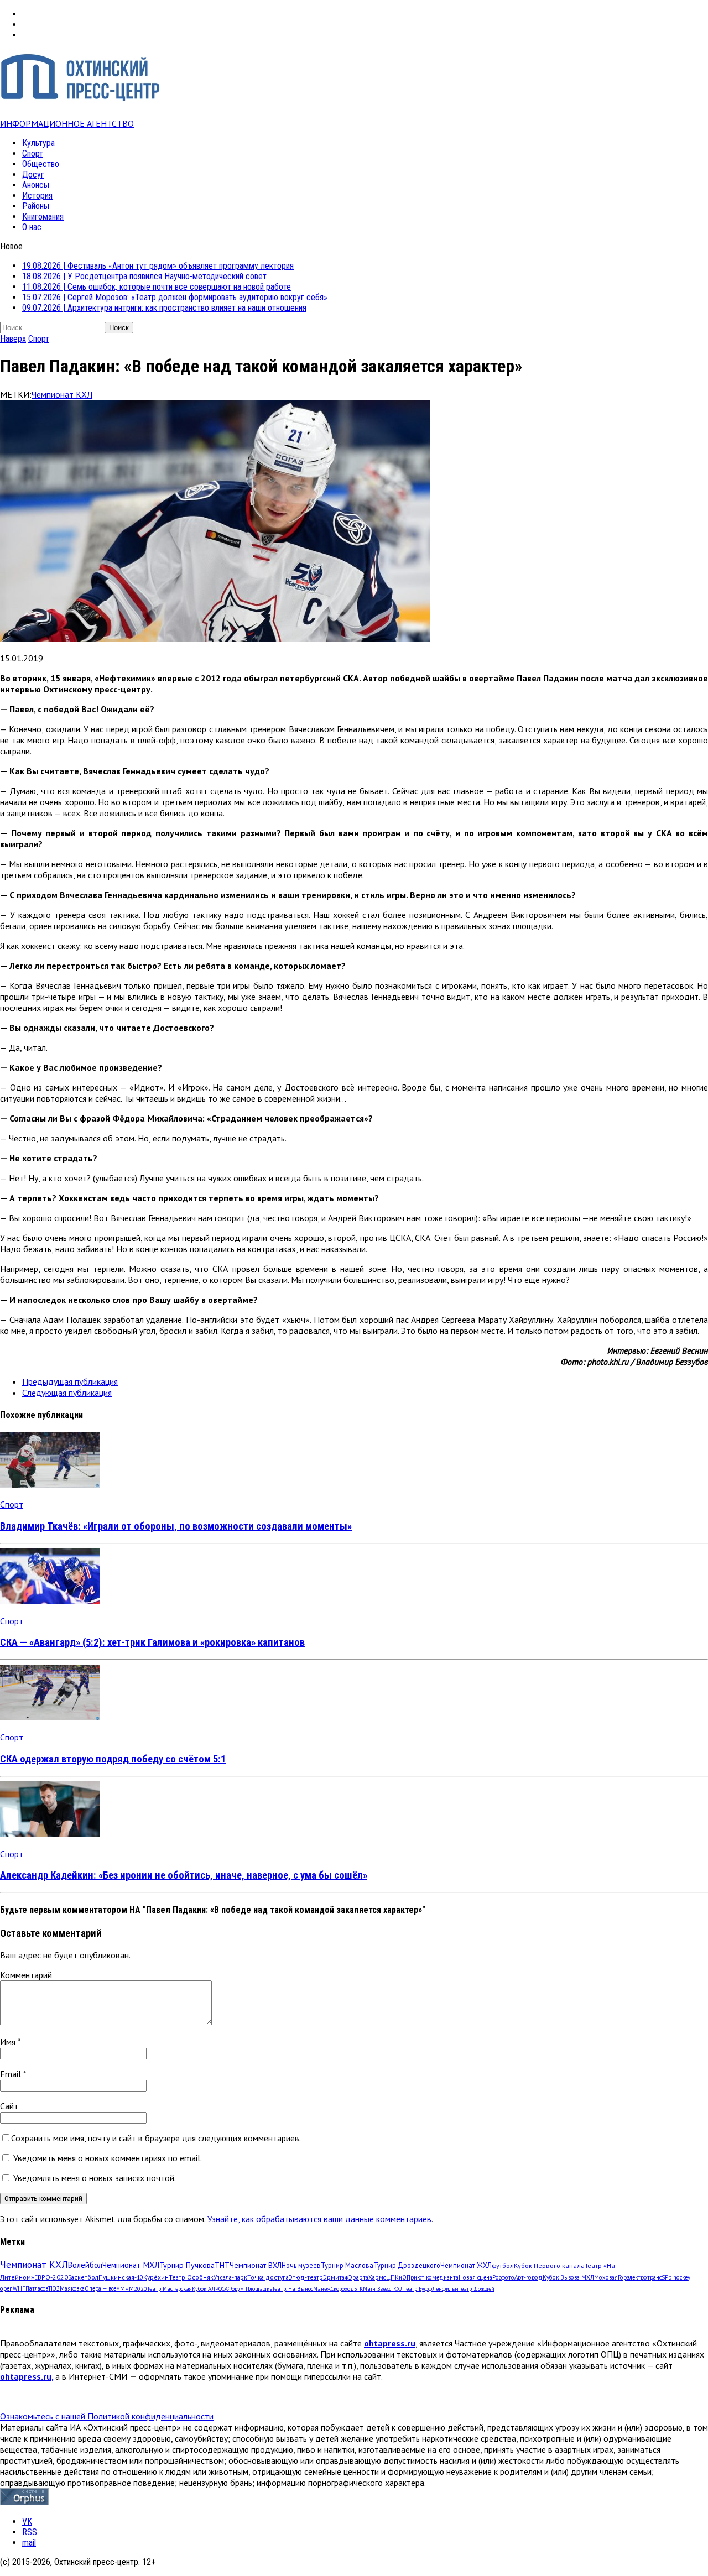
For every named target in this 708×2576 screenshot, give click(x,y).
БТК (358, 2289)
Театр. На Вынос (293, 2289)
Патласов (37, 2288)
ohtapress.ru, (27, 2376)
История (37, 195)
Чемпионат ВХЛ (256, 2265)
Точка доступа (268, 2277)
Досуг (33, 174)
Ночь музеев (301, 2265)
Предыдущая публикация (70, 1381)
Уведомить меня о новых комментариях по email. (108, 2158)
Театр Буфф (418, 2289)
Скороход (342, 2289)
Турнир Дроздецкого (407, 2265)
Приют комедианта (433, 2277)
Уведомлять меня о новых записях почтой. (95, 2178)
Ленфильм (445, 2289)
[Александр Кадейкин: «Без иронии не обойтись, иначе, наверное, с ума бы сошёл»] (50, 1834)
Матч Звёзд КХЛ (383, 2289)
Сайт (9, 2106)
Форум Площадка (250, 2289)
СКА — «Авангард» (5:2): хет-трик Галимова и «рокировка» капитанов (152, 1642)
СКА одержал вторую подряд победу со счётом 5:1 (113, 1759)
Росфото (503, 2277)
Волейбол (85, 2265)
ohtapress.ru (390, 2343)
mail (29, 2543)
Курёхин (156, 2277)
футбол (503, 2265)
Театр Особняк (191, 2277)
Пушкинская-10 (121, 2277)
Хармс (377, 2277)
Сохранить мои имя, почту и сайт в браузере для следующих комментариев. (156, 2138)
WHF (19, 2288)
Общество (41, 164)
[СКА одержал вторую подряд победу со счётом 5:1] (50, 1717)
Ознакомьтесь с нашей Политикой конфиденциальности (107, 2416)
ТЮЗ (54, 2288)
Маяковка (72, 2288)
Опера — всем (102, 2288)
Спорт (33, 153)
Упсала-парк (230, 2277)
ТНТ (222, 2265)
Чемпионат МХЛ (131, 2265)
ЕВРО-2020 (51, 2277)
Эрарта (358, 2277)
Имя (9, 2042)
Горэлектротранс (640, 2277)
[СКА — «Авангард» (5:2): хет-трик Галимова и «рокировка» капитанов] (50, 1601)
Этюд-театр (306, 2277)
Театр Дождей (477, 2289)
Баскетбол (83, 2277)
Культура (38, 143)
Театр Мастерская (170, 2289)
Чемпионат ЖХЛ (466, 2265)
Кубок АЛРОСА (210, 2289)
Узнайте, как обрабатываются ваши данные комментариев (319, 2219)
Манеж (322, 2289)
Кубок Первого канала (549, 2265)
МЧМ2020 (134, 2288)
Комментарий (26, 1975)
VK (27, 2522)
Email (12, 2074)
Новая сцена (475, 2277)
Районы (36, 206)
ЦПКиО (396, 2277)
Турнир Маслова (347, 2265)
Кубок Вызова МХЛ (568, 2277)
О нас (32, 227)
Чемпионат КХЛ (62, 394)
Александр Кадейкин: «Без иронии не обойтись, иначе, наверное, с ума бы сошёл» (184, 1875)
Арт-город (529, 2277)
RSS (30, 2532)
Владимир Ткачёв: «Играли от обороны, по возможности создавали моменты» (176, 1526)
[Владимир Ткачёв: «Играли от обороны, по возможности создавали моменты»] (50, 1484)
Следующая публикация (67, 1393)
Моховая (606, 2277)
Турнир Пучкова (187, 2265)
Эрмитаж (336, 2277)
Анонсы (36, 185)
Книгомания (43, 217)
